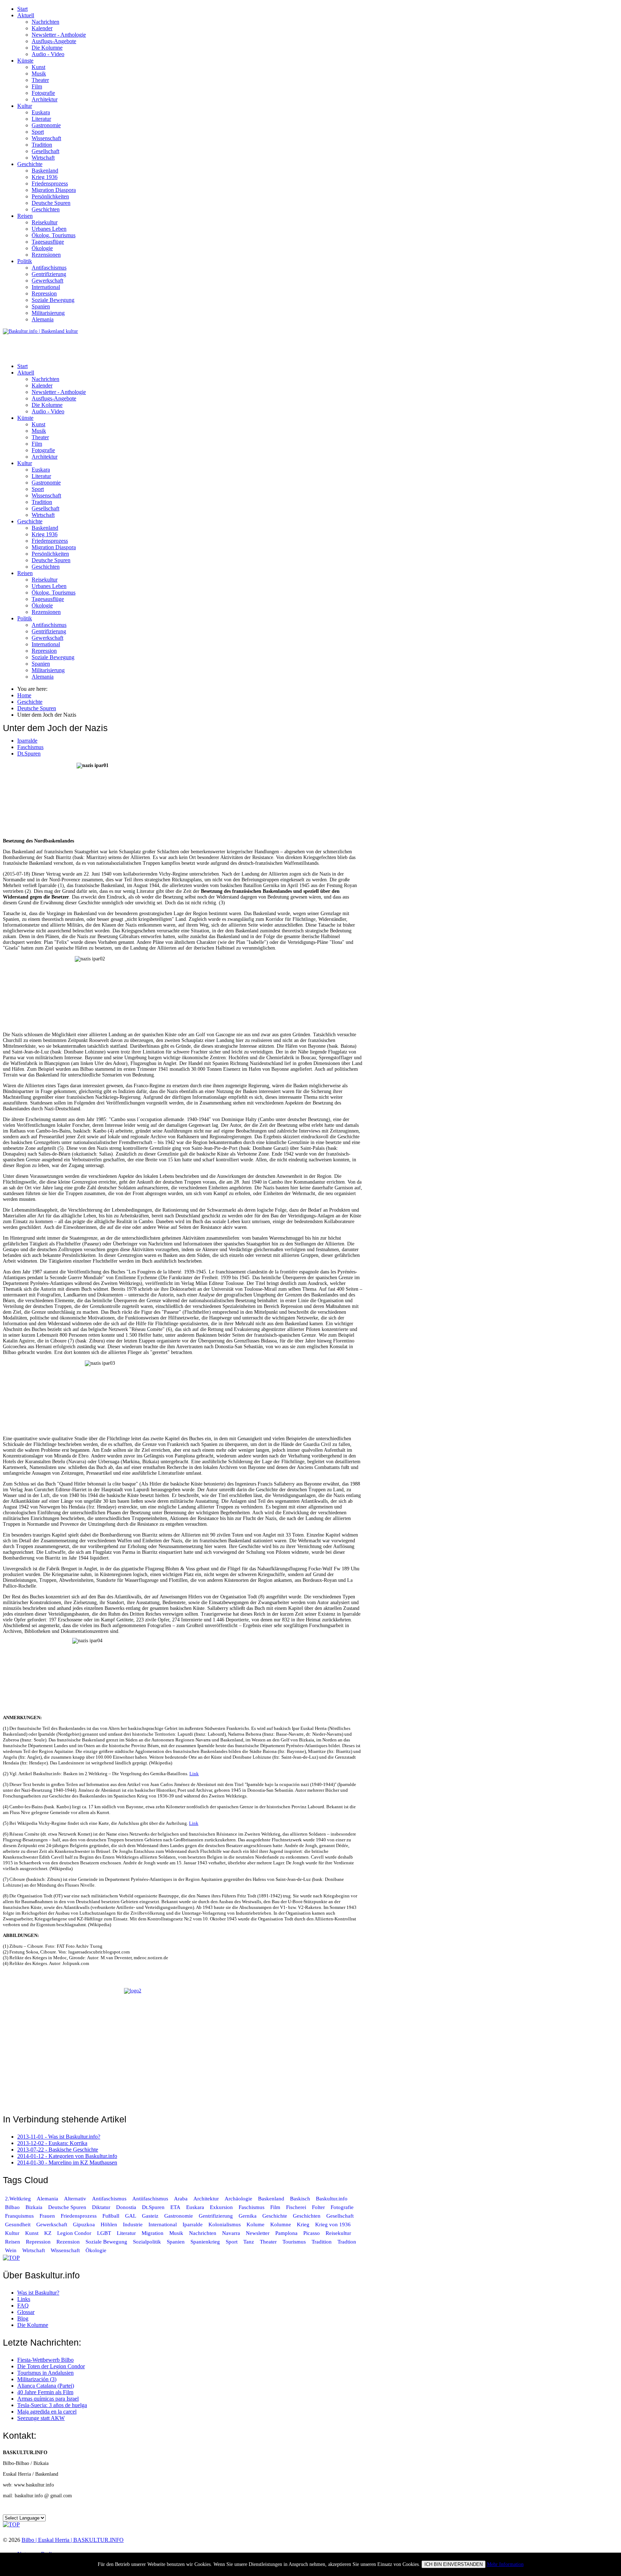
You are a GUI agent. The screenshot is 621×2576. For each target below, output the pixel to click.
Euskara (41, 112)
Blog (23, 2318)
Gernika (248, 2216)
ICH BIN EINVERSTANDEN (454, 2564)
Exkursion (221, 2207)
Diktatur (101, 2207)
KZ (49, 2233)
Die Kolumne (47, 48)
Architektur (45, 99)
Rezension (68, 2242)
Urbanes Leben (49, 229)
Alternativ (75, 2199)
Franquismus (19, 2216)
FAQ (23, 2306)
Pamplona (286, 2233)
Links (24, 2299)
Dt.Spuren (29, 754)
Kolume (256, 2224)
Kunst (38, 67)
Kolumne (281, 2224)
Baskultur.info (332, 2199)
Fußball (111, 2216)
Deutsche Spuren (51, 203)
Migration (153, 2233)
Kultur (25, 106)
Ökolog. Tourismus (54, 235)
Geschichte (30, 164)
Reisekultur (45, 222)
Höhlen (109, 2224)
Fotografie (43, 93)
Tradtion (347, 2242)
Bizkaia (34, 2207)
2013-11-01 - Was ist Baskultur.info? (59, 2137)
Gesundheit (18, 2224)
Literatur (41, 119)
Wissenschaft (46, 138)
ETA (175, 2207)
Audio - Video (48, 54)
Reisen (25, 216)
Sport (38, 132)
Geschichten (46, 209)
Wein (11, 2250)
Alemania (43, 319)
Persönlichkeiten (50, 196)
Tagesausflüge (48, 242)
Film (37, 86)
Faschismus (30, 747)
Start (22, 9)
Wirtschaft (43, 158)
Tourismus (294, 2242)
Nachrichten (45, 22)
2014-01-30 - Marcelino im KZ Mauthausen (67, 2162)
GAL (131, 2216)
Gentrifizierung (49, 274)
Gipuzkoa (84, 2224)
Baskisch (300, 2199)
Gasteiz (150, 2216)
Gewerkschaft (47, 281)
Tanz (249, 2242)
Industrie (133, 2224)
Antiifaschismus (150, 2199)
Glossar (26, 2312)
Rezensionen (46, 255)
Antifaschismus (49, 268)
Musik (39, 74)
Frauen (47, 2216)
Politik (25, 261)
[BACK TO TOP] (11, 2258)
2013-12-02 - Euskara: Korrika (52, 2143)
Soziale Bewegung (53, 300)
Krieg (303, 2224)
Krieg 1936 (45, 177)
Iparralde (27, 741)
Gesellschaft (45, 151)
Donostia (126, 2207)
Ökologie (42, 248)
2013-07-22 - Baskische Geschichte (58, 2150)
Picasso (312, 2233)
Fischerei (296, 2207)
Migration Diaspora (54, 190)
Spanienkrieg (205, 2242)
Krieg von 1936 (333, 2224)
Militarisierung (48, 313)
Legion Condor (74, 2233)
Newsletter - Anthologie (59, 35)
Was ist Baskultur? (38, 2293)
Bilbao (12, 2207)
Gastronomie (46, 125)
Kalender (42, 28)
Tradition (42, 145)
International (46, 287)
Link (194, 1774)
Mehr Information (505, 2564)
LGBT (104, 2233)
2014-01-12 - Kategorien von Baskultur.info (67, 2156)
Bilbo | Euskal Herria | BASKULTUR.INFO (73, 2540)
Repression (44, 293)
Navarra (231, 2233)
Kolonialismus (225, 2224)
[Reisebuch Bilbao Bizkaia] (183, 2047)
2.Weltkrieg (18, 2199)
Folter (318, 2207)
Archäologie (238, 2199)
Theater (40, 80)
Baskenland (45, 171)
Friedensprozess (50, 183)
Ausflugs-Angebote (54, 41)
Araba (181, 2199)
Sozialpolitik (147, 2242)
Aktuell (26, 15)
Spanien (41, 306)
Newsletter (258, 2233)
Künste (25, 61)
